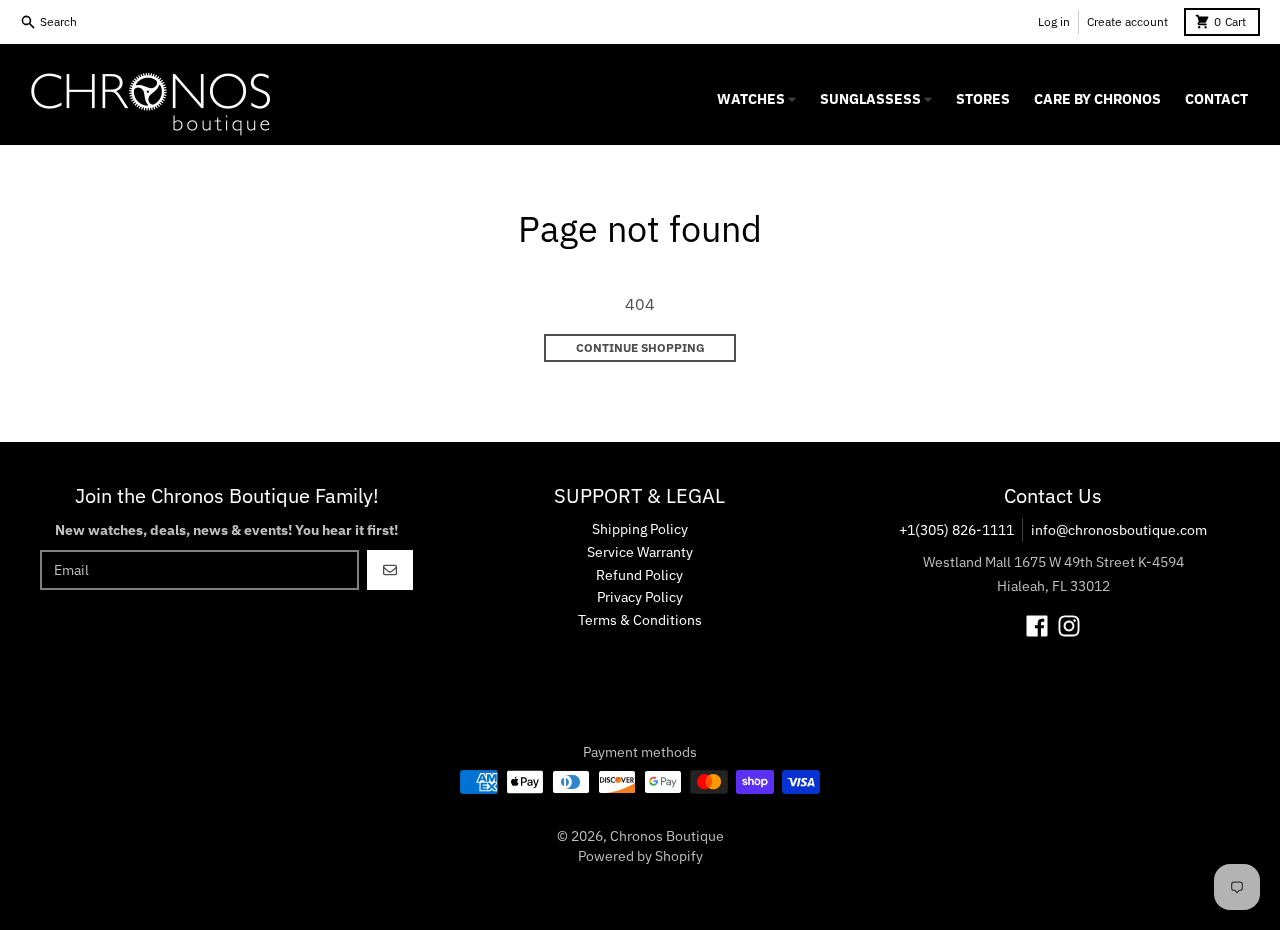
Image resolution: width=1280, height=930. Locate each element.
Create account (1127, 21)
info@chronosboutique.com (1119, 530)
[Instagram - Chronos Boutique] (1069, 626)
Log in (1054, 21)
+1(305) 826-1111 (956, 530)
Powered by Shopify (640, 856)
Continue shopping (640, 347)
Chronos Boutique (667, 836)
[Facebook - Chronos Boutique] (1037, 626)
